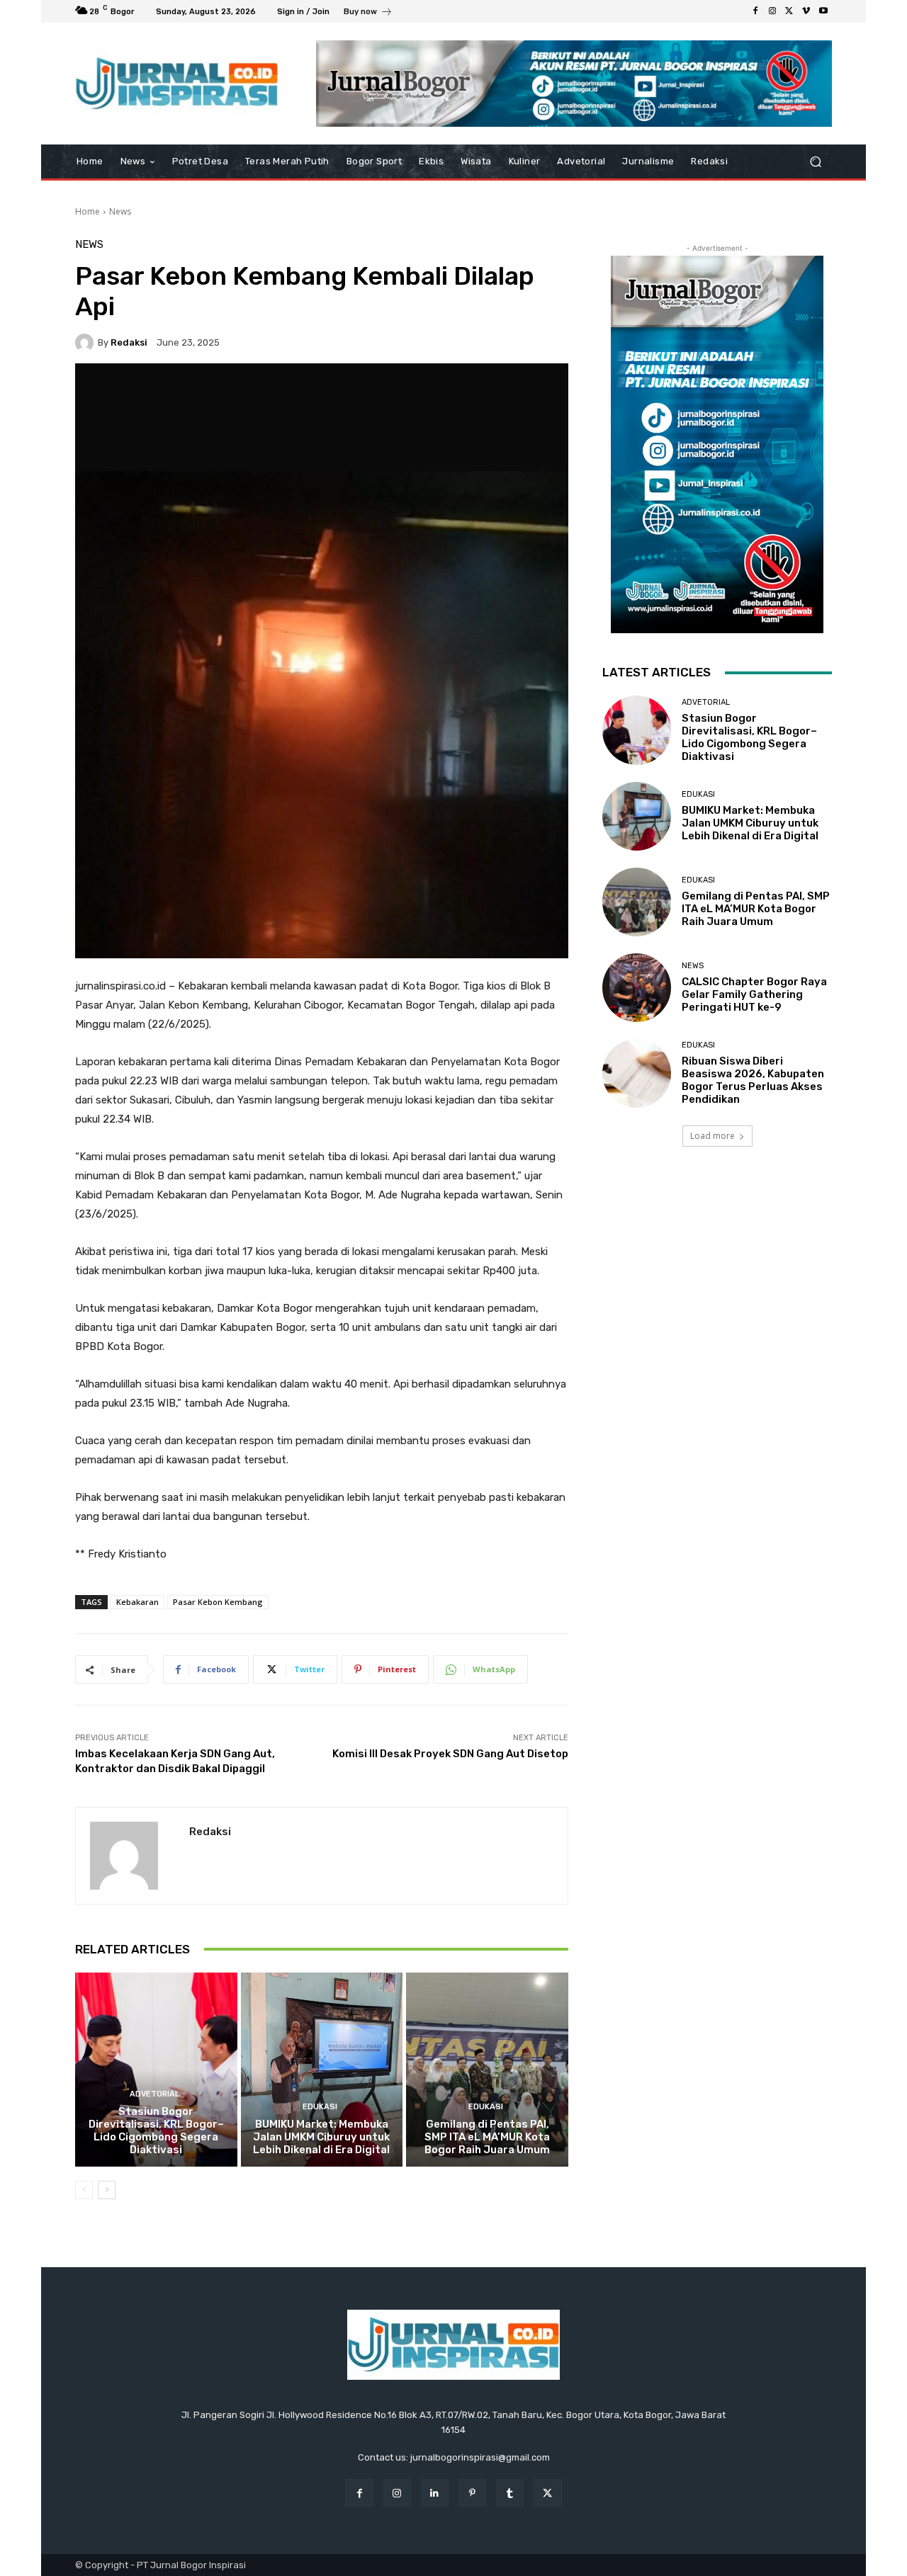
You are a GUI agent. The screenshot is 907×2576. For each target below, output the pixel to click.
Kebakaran (137, 1602)
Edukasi (320, 2107)
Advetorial (154, 2094)
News (120, 211)
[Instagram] (772, 11)
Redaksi (129, 342)
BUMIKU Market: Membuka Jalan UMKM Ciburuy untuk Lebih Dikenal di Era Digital (321, 2137)
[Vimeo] (806, 11)
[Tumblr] (510, 2493)
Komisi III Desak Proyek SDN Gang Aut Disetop (450, 1754)
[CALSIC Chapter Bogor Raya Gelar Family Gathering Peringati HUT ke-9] (637, 988)
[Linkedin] (435, 2493)
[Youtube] (823, 11)
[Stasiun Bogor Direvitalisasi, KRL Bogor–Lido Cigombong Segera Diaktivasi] (156, 2070)
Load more (712, 1136)
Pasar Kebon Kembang (218, 1602)
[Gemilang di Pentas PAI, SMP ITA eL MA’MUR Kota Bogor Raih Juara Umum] (487, 2070)
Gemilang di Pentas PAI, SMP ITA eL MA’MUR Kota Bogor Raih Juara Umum (487, 2137)
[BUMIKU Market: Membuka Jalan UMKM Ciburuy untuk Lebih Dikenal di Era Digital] (322, 2070)
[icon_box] (368, 13)
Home (88, 211)
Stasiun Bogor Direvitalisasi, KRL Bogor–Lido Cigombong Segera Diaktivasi (156, 2130)
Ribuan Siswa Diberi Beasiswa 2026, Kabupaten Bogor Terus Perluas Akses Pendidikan (753, 1080)
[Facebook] (755, 11)
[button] (815, 162)
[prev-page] (84, 2190)
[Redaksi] (86, 343)
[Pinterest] (472, 2493)
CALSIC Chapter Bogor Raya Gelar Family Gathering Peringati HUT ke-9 (754, 994)
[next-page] (107, 2190)
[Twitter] (789, 11)
